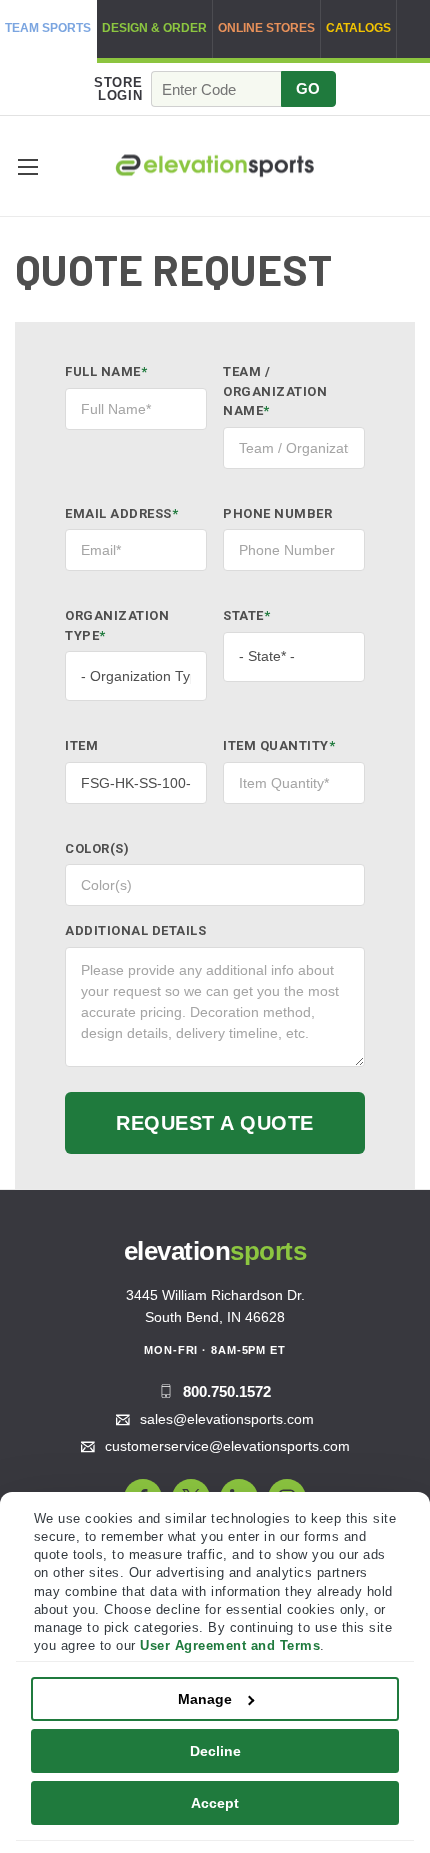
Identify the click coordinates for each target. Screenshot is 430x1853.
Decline (215, 1751)
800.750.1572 (227, 1391)
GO (308, 88)
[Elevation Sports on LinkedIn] (239, 1498)
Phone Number (277, 513)
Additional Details (135, 930)
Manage (205, 1699)
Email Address (121, 513)
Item (81, 745)
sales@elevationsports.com (227, 1419)
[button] (27, 166)
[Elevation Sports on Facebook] (143, 1498)
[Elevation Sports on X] (191, 1498)
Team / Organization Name (275, 391)
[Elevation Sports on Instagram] (287, 1498)
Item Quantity (279, 745)
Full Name (106, 371)
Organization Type (117, 625)
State (246, 615)
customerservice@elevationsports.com (227, 1446)
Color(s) (97, 848)
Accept (215, 1803)
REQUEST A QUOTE (215, 1123)
